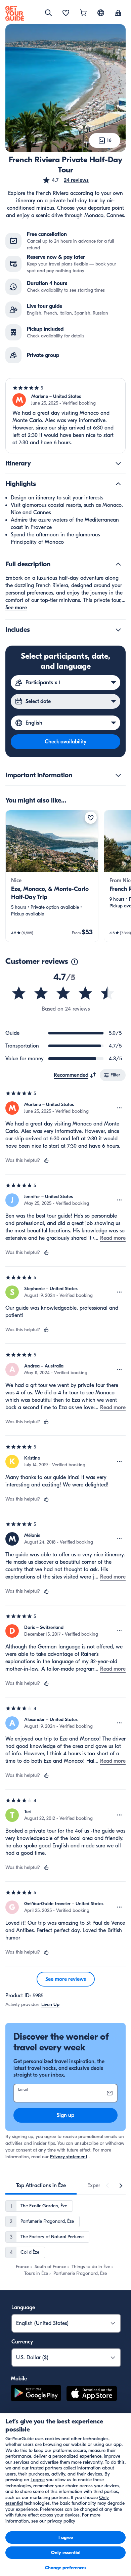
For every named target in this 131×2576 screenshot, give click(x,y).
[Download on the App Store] (92, 2395)
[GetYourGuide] (15, 13)
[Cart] (83, 13)
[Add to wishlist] (91, 818)
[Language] (101, 13)
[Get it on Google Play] (36, 2395)
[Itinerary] (118, 463)
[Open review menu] (120, 1108)
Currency (22, 2342)
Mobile (19, 2379)
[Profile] (118, 13)
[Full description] (118, 564)
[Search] (48, 13)
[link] (52, 876)
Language (23, 2307)
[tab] (41, 2185)
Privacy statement (69, 2157)
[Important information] (118, 775)
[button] (65, 180)
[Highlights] (118, 484)
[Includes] (118, 630)
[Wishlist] (66, 13)
